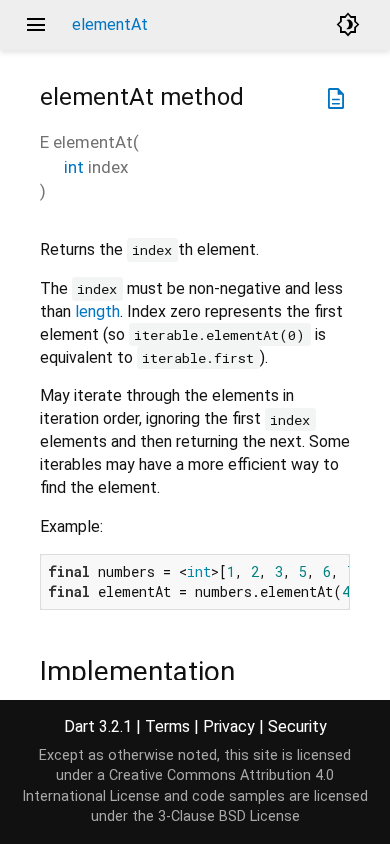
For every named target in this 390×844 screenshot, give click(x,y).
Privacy (229, 726)
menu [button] (36, 25)
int (74, 167)
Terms (167, 726)
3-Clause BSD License (229, 816)
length (97, 311)
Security (297, 726)
